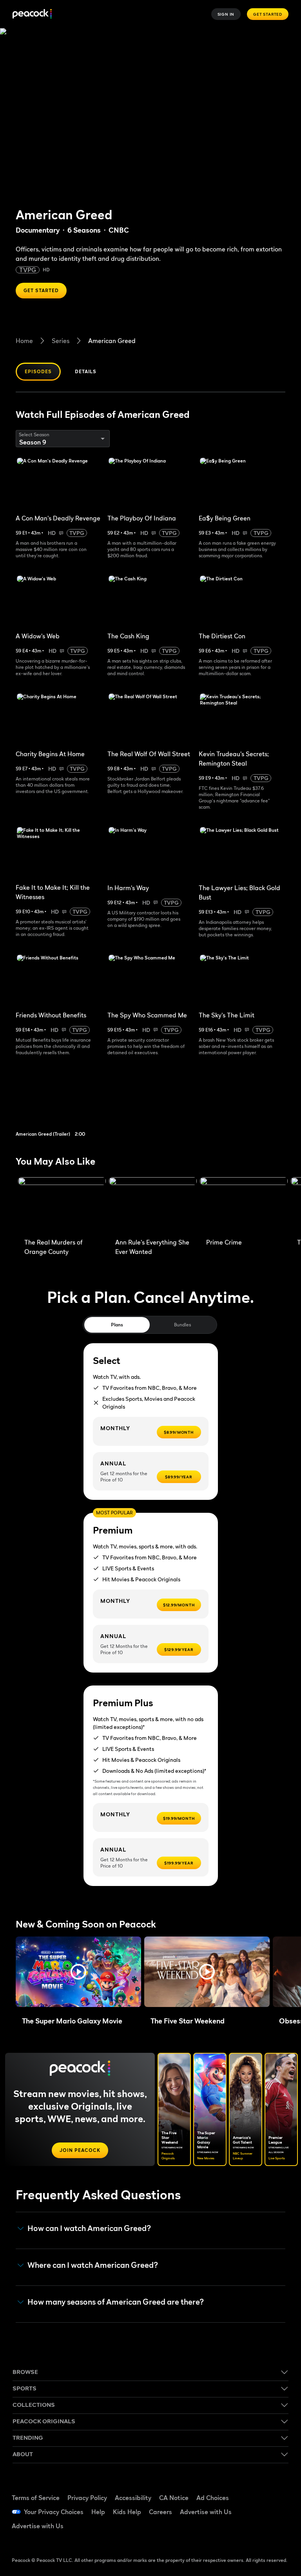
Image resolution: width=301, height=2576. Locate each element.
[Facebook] (256, 2489)
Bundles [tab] (182, 1325)
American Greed (112, 341)
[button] (78, 1972)
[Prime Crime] (244, 1206)
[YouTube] (256, 2511)
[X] (256, 2533)
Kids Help (127, 2512)
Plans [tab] (117, 1325)
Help (98, 2512)
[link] (65, 1101)
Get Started (268, 14)
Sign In (226, 14)
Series (61, 341)
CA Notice (174, 2498)
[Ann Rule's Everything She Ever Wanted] (153, 1206)
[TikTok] (276, 2489)
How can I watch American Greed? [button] (89, 2228)
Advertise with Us (206, 2512)
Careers (160, 2512)
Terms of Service (36, 2498)
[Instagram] (276, 2511)
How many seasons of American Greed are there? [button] (116, 2302)
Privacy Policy (87, 2498)
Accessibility (133, 2498)
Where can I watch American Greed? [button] (93, 2265)
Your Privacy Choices (54, 2512)
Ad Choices (213, 2498)
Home (24, 341)
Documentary (38, 230)
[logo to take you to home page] (32, 14)
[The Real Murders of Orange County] (62, 1206)
